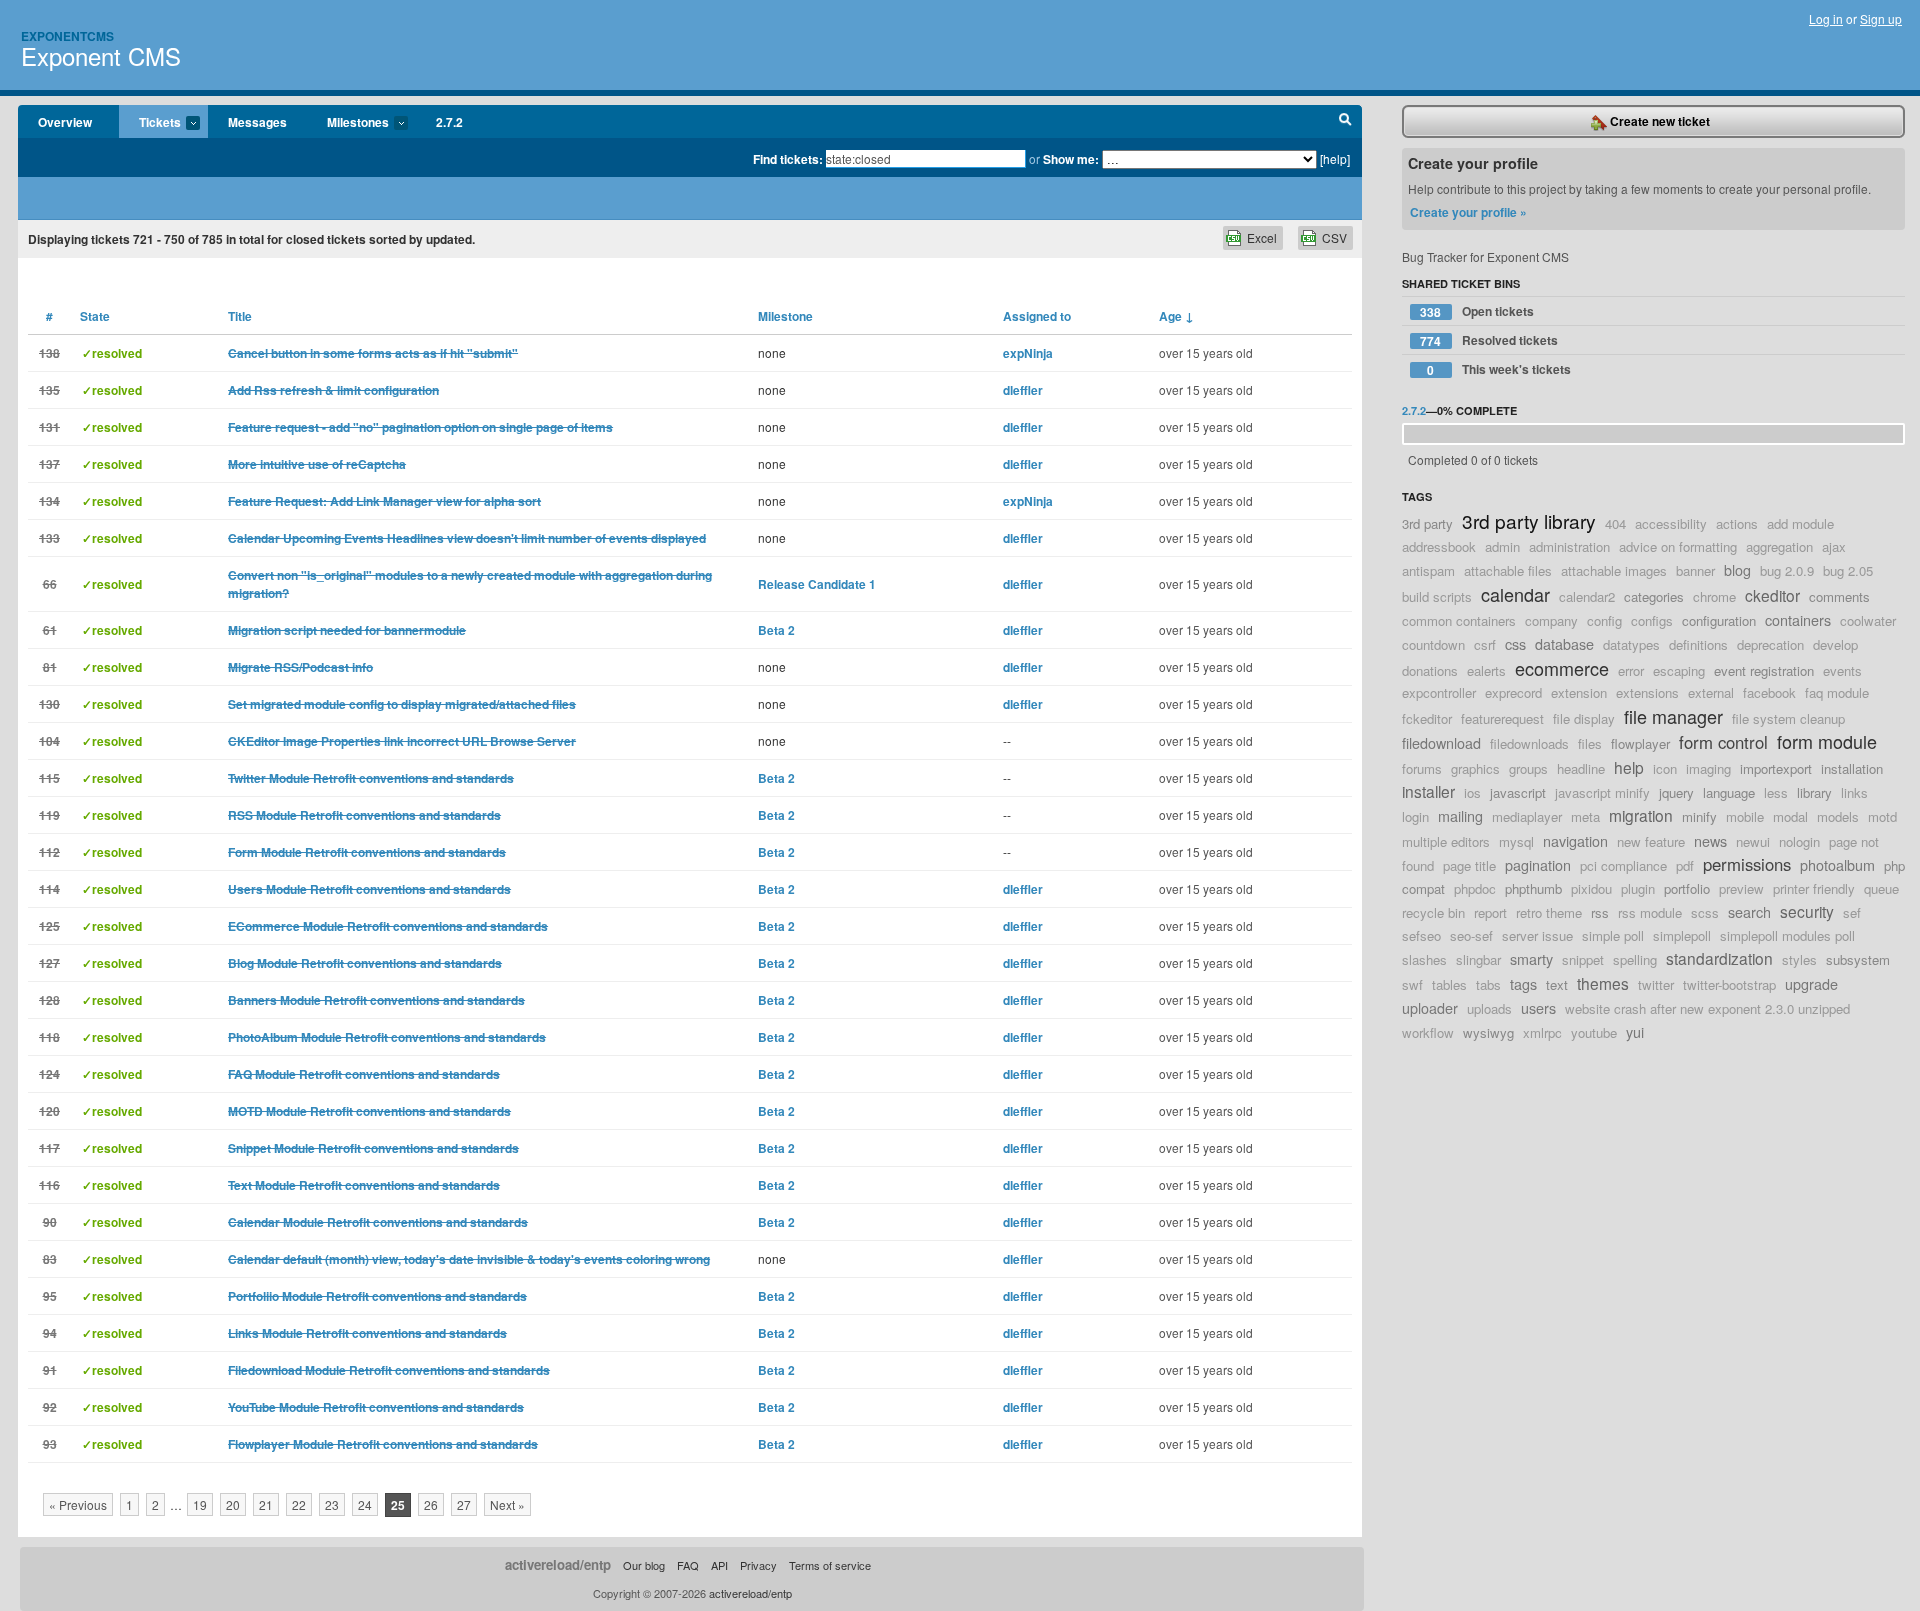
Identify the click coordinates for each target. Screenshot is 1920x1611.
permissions (1747, 864)
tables (1449, 984)
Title (240, 316)
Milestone (785, 316)
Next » (507, 1504)
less (1776, 792)
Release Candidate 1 (817, 584)
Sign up (1881, 18)
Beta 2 (776, 630)
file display (1584, 718)
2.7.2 (449, 122)
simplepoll (1682, 935)
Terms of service (830, 1565)
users (1538, 1007)
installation (1852, 768)
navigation (1575, 840)
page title (1469, 865)
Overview (65, 122)
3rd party (1427, 523)
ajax (1834, 546)
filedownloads (1529, 743)
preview (1741, 888)
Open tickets (1477, 311)
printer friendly (1814, 888)
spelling (1635, 959)
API (719, 1565)
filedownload (1441, 742)
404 (1615, 523)
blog (1737, 569)
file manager (1673, 716)
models (1838, 816)
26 (431, 1504)
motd (1882, 816)
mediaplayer (1527, 816)
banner (1695, 570)
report (1490, 912)
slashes (1424, 959)
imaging (1708, 768)
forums (1422, 768)
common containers (1459, 620)
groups (1528, 768)
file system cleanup (1788, 718)
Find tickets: (788, 159)
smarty (1531, 958)
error (1631, 670)
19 (200, 1504)
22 (299, 1504)
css (1515, 643)
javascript (1518, 792)
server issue (1537, 935)
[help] (1335, 158)
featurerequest (1502, 718)
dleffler (1023, 390)
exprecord (1513, 692)
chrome (1714, 596)
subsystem (1858, 959)
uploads (1489, 1008)
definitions (1698, 644)
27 (464, 1504)
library (1814, 792)
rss (1600, 912)
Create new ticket (1658, 121)
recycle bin (1433, 912)
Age (1176, 316)
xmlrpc (1542, 1032)
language (1729, 792)
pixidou (1591, 888)
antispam (1428, 570)
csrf (1485, 644)
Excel (1262, 237)
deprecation (1770, 644)
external (1711, 692)
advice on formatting (1678, 546)
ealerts (1486, 670)
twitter (1656, 984)
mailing (1460, 815)
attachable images (1614, 570)
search (1749, 911)
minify (1699, 816)
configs (1652, 620)
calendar (1515, 594)
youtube (1594, 1032)
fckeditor (1427, 718)
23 (332, 1504)
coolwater (1868, 620)
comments (1839, 596)
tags (1523, 983)
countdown (1433, 644)
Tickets (150, 123)
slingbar (1478, 959)
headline (1581, 768)
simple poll (1613, 935)
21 (266, 1504)
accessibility (1671, 523)
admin (1502, 546)
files (1590, 743)
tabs (1488, 984)
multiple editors (1446, 841)
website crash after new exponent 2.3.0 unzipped (1707, 1008)
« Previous (78, 1504)
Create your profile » (1468, 212)
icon (1665, 768)
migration (1641, 815)
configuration (1719, 620)
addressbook (1439, 546)
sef (1852, 912)
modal (1790, 816)
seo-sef (1471, 935)
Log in (1826, 18)
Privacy (758, 1565)
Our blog (644, 1565)
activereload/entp (558, 1564)
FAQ (688, 1565)
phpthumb (1533, 888)
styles (1799, 959)
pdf (1685, 865)
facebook (1769, 692)
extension (1579, 692)
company (1551, 620)
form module (1827, 741)
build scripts (1437, 596)
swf (1412, 984)
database (1564, 643)
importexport (1776, 768)
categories (1654, 596)
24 (365, 1504)
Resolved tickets (1489, 340)
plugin (1638, 888)
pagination (1538, 864)
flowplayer (1640, 743)
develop (1835, 644)
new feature (1651, 841)
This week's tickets (1499, 369)
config (1604, 620)
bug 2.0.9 (1787, 570)
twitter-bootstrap (1729, 984)
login (1415, 816)
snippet (1583, 959)
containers (1798, 619)
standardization (1719, 958)
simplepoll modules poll (1787, 935)
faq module (1837, 692)
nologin (1799, 841)
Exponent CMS (101, 55)
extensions (1647, 692)
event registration (1764, 670)
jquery (1676, 792)
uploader (1430, 1007)
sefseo (1421, 935)
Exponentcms (67, 36)
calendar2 (1587, 596)
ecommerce (1562, 668)
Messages (257, 122)
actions (1737, 523)
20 (233, 1504)
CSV (1334, 237)
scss (1705, 912)
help (1629, 767)
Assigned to (1037, 316)
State (95, 316)
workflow (1428, 1032)
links (1854, 792)
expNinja (1028, 353)
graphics (1475, 768)
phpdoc (1475, 888)
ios (1472, 792)
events (1842, 670)
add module (1800, 523)
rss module (1650, 912)
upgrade (1811, 983)
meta (1585, 816)
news (1710, 840)
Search (1345, 122)
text (1557, 984)
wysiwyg (1488, 1032)
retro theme (1549, 912)
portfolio (1687, 888)
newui (1753, 841)
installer (1428, 791)
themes (1603, 983)
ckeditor (1772, 595)
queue (1881, 888)
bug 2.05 (1848, 570)
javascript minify (1602, 792)
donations (1430, 670)
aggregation (1779, 546)
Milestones (348, 123)
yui (1635, 1031)
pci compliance (1623, 865)
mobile (1745, 816)
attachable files (1508, 570)
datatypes (1631, 644)
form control (1723, 742)
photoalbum (1837, 864)
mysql (1516, 841)
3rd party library (1529, 520)
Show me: (1071, 159)
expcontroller (1439, 692)
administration (1569, 546)
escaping (1679, 670)
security (1807, 911)
